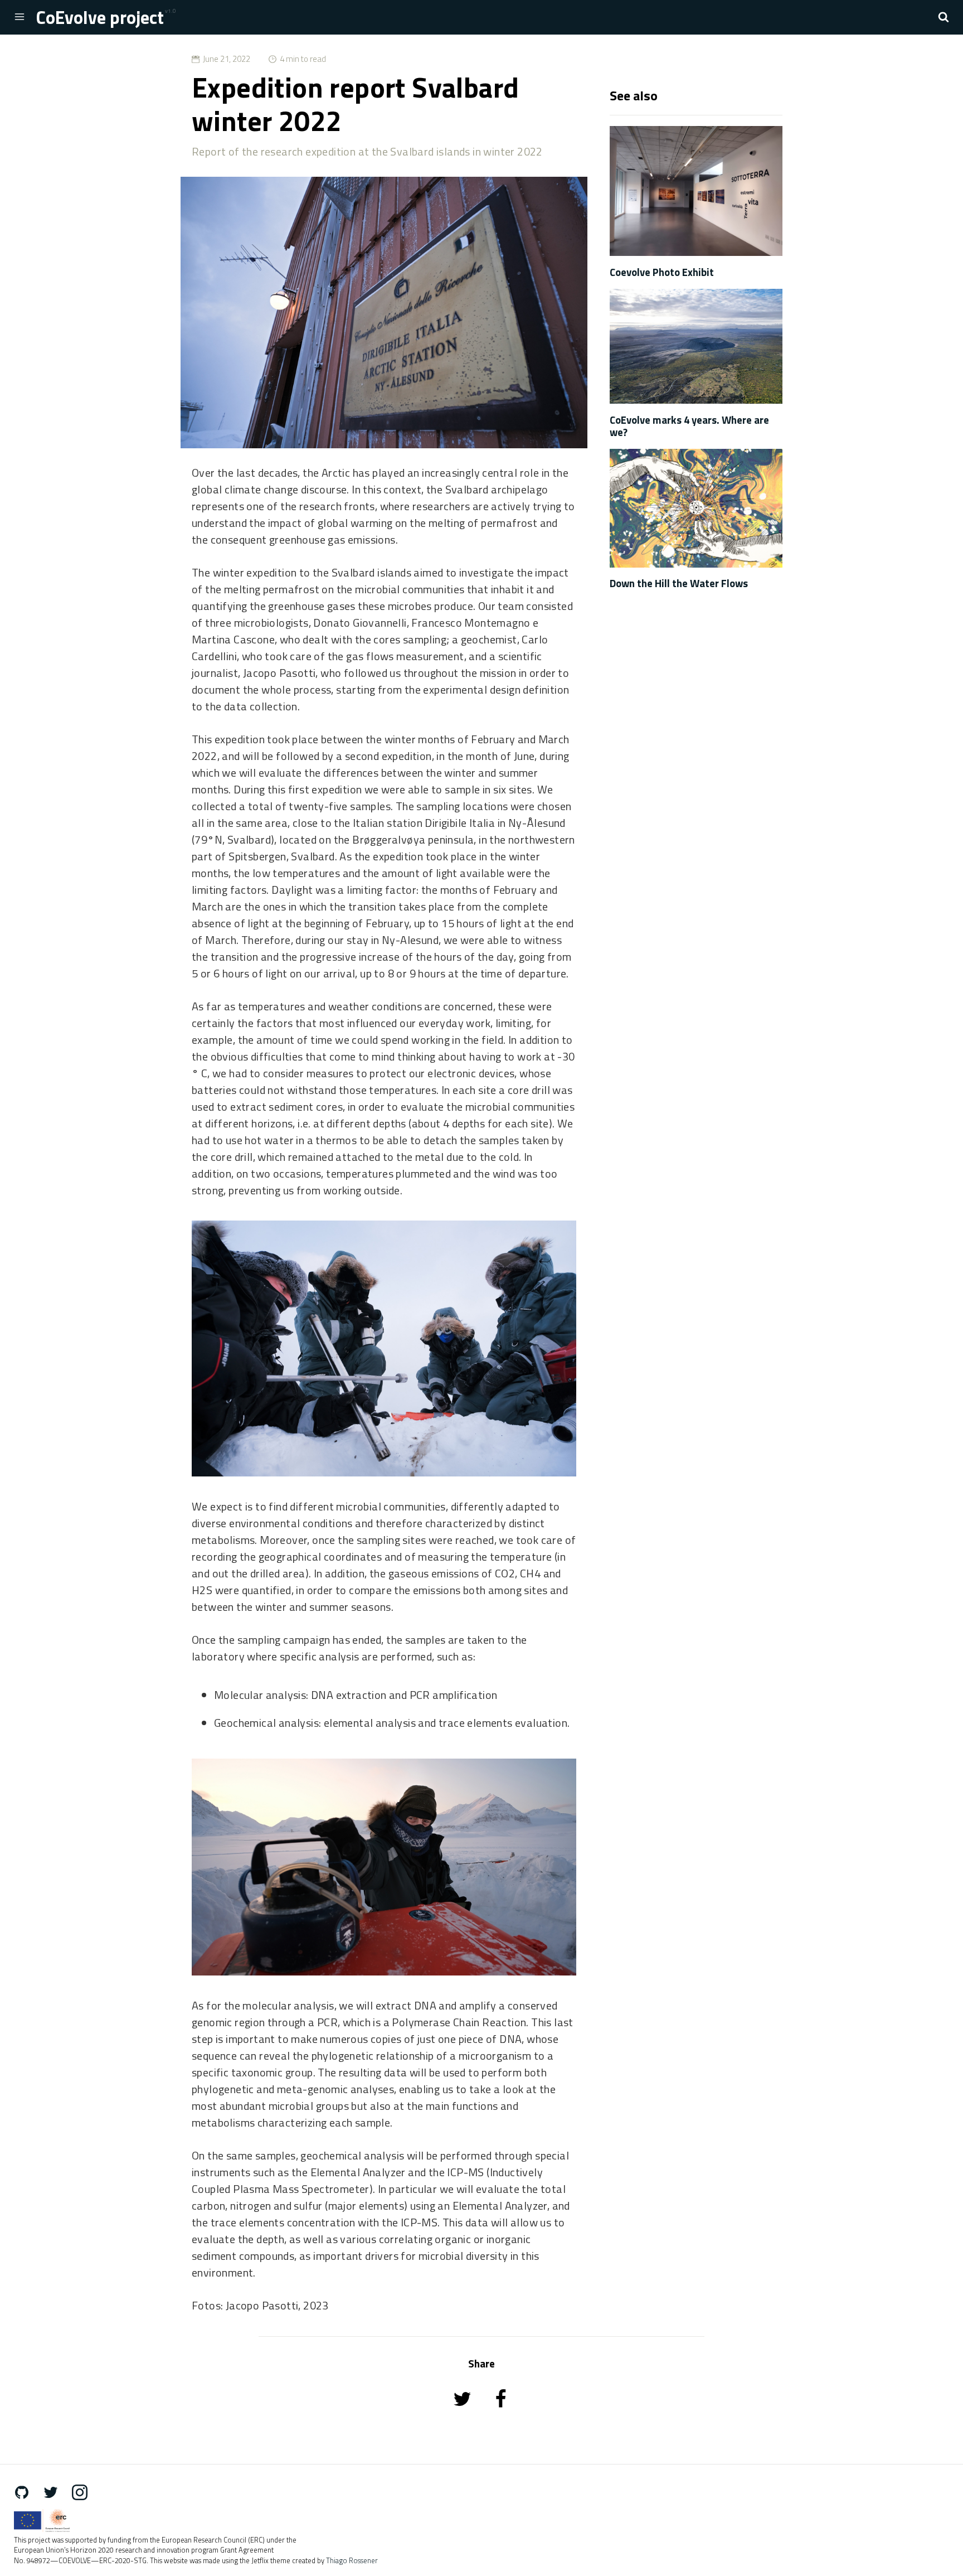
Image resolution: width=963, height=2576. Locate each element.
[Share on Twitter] (463, 2414)
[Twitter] (56, 2492)
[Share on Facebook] (501, 2414)
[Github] (27, 2492)
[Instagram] (85, 2492)
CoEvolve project (100, 17)
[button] (943, 17)
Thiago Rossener (352, 2561)
